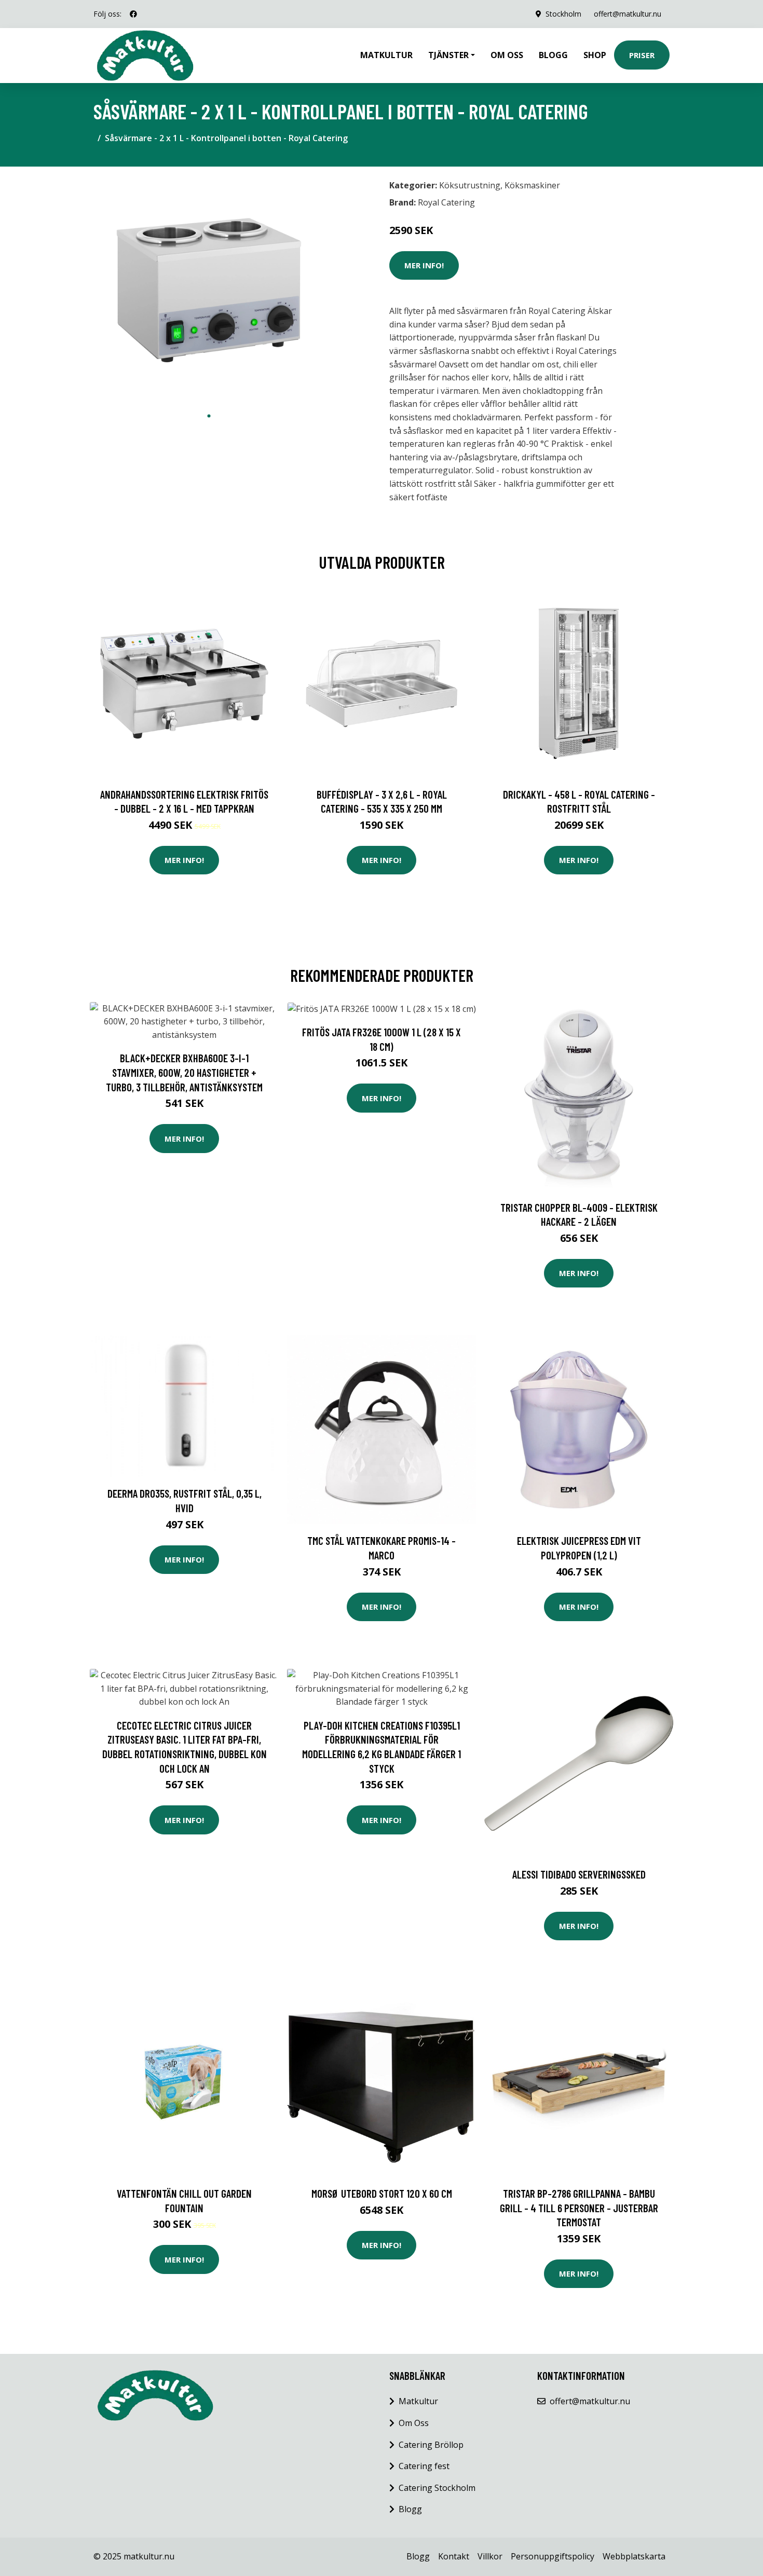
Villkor (490, 2556)
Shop (595, 55)
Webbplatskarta (634, 2556)
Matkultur (386, 55)
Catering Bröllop (431, 2445)
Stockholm (563, 14)
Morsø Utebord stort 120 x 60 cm (382, 2193)
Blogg (553, 55)
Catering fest (424, 2466)
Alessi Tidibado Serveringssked (579, 1874)
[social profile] (133, 14)
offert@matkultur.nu (628, 14)
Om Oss (414, 2423)
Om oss (507, 55)
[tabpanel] (209, 290)
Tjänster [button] (448, 55)
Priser (642, 55)
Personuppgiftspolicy (553, 2556)
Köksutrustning (470, 185)
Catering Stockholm (437, 2488)
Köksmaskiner (532, 185)
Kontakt (454, 2556)
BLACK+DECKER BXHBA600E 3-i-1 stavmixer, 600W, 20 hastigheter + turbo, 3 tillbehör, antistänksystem (184, 1072)
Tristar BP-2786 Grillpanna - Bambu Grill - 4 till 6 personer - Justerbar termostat (579, 2208)
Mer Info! (424, 265)
